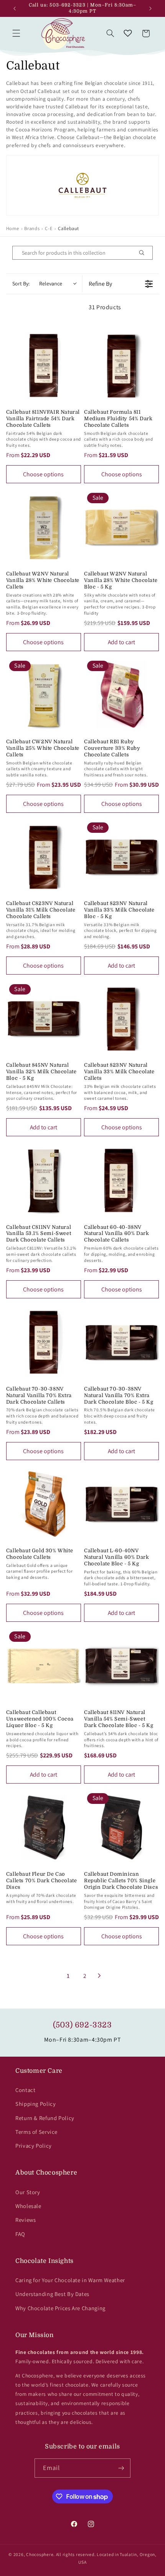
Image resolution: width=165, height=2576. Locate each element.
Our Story (28, 2192)
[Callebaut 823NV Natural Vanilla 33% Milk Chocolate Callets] (121, 1019)
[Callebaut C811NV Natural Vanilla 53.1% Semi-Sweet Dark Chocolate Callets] (44, 1180)
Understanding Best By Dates (52, 2294)
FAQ (20, 2234)
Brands (32, 228)
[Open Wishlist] (128, 33)
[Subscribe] (121, 2468)
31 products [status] (105, 307)
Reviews (26, 2220)
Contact (25, 2090)
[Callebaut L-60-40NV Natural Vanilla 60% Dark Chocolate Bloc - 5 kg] (121, 1504)
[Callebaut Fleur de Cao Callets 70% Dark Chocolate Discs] (44, 1828)
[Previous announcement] (15, 8)
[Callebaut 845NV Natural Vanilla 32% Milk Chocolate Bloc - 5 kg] (44, 1019)
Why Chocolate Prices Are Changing (60, 2308)
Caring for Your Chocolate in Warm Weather (70, 2280)
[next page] (99, 1976)
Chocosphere (40, 2554)
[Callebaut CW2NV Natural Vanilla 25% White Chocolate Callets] (44, 695)
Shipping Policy (35, 2104)
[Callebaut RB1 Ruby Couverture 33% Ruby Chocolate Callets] (121, 695)
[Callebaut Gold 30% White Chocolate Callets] (44, 1504)
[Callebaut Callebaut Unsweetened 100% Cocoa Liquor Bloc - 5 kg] (44, 1666)
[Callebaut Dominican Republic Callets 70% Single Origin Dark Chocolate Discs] (121, 1828)
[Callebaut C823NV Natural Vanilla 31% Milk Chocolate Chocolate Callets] (44, 857)
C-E (49, 228)
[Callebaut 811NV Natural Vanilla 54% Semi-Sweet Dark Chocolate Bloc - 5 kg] (121, 1666)
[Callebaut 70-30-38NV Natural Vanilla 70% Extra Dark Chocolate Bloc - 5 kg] (121, 1342)
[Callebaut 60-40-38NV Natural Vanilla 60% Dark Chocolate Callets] (121, 1180)
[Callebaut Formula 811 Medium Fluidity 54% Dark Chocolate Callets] (121, 366)
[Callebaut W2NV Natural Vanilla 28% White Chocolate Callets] (44, 527)
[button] (16, 33)
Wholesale (28, 2206)
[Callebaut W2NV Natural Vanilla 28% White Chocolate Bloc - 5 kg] (121, 527)
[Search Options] (145, 253)
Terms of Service (36, 2132)
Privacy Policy (34, 2146)
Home (13, 228)
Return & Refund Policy (45, 2118)
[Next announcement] (150, 8)
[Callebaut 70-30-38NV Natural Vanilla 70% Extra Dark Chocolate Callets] (44, 1342)
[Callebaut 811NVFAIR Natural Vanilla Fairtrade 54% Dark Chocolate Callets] (44, 366)
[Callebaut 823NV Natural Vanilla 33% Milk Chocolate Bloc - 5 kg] (121, 857)
